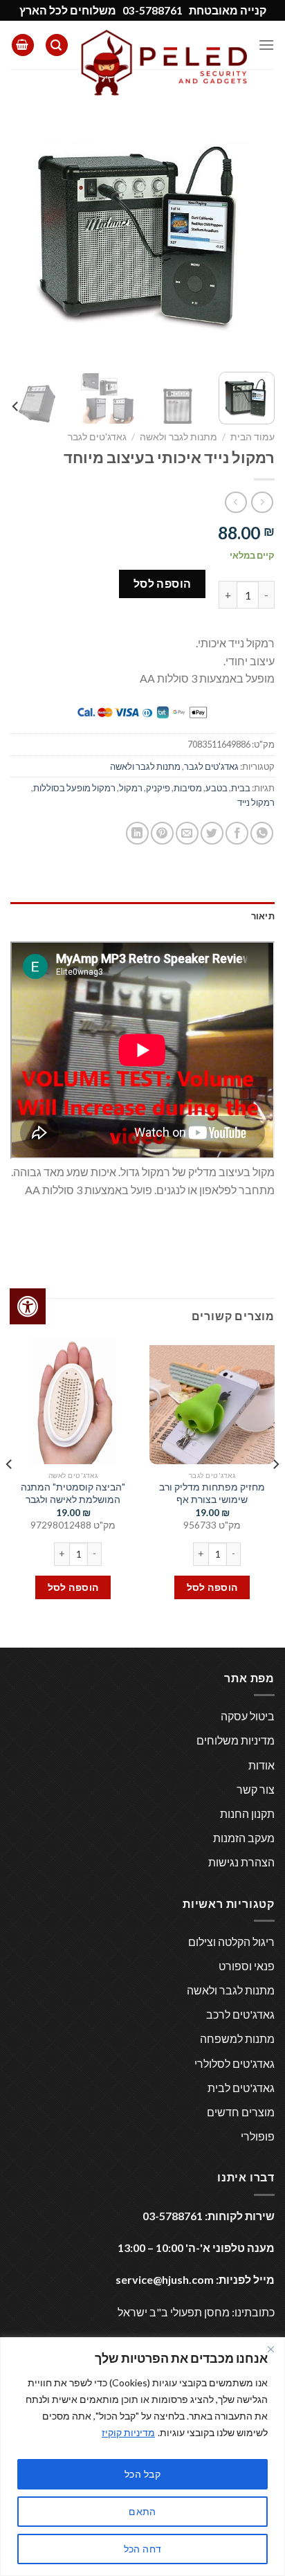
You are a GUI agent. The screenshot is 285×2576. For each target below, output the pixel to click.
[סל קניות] (23, 45)
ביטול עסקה (248, 1716)
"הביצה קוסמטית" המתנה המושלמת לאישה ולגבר (73, 1493)
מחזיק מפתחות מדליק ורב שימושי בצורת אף (212, 1493)
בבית (241, 788)
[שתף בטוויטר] (212, 833)
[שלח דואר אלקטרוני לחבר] (187, 833)
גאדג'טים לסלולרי (235, 2063)
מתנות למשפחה (237, 2038)
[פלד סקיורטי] (163, 62)
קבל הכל (142, 2474)
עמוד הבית (252, 437)
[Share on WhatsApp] (262, 833)
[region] (142, 2457)
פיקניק (158, 788)
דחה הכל (143, 2549)
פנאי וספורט (247, 1966)
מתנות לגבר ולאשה (178, 437)
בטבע (217, 788)
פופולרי (258, 2136)
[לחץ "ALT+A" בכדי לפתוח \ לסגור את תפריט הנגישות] (28, 1306)
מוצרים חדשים (241, 2112)
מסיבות (188, 788)
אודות (261, 1765)
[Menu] (266, 45)
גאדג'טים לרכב (240, 2014)
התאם (142, 2511)
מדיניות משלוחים (236, 1740)
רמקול (131, 788)
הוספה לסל (163, 583)
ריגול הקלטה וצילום (231, 1942)
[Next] (23, 229)
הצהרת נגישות (241, 1862)
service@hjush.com (165, 2279)
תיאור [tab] (263, 916)
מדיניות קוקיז (128, 2432)
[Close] (270, 2349)
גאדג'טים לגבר (97, 437)
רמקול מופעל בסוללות (74, 788)
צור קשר (256, 1789)
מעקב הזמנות (244, 1838)
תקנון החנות (247, 1813)
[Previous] (252, 229)
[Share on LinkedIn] (137, 833)
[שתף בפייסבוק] (237, 833)
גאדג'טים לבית (241, 2088)
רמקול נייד (256, 802)
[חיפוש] (57, 45)
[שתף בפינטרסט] (162, 833)
